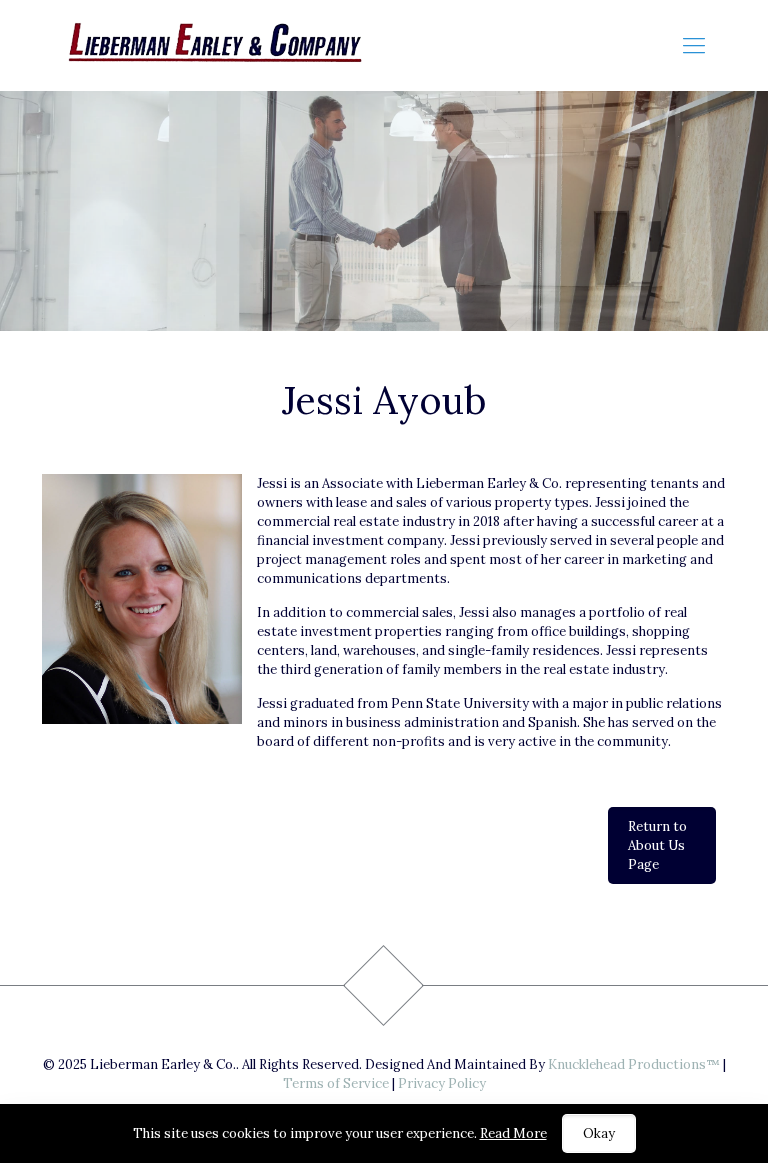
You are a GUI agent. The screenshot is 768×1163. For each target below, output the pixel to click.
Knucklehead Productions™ (634, 1064)
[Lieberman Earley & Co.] (221, 45)
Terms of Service (336, 1083)
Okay (599, 1133)
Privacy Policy (442, 1083)
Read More (513, 1133)
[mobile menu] (694, 45)
